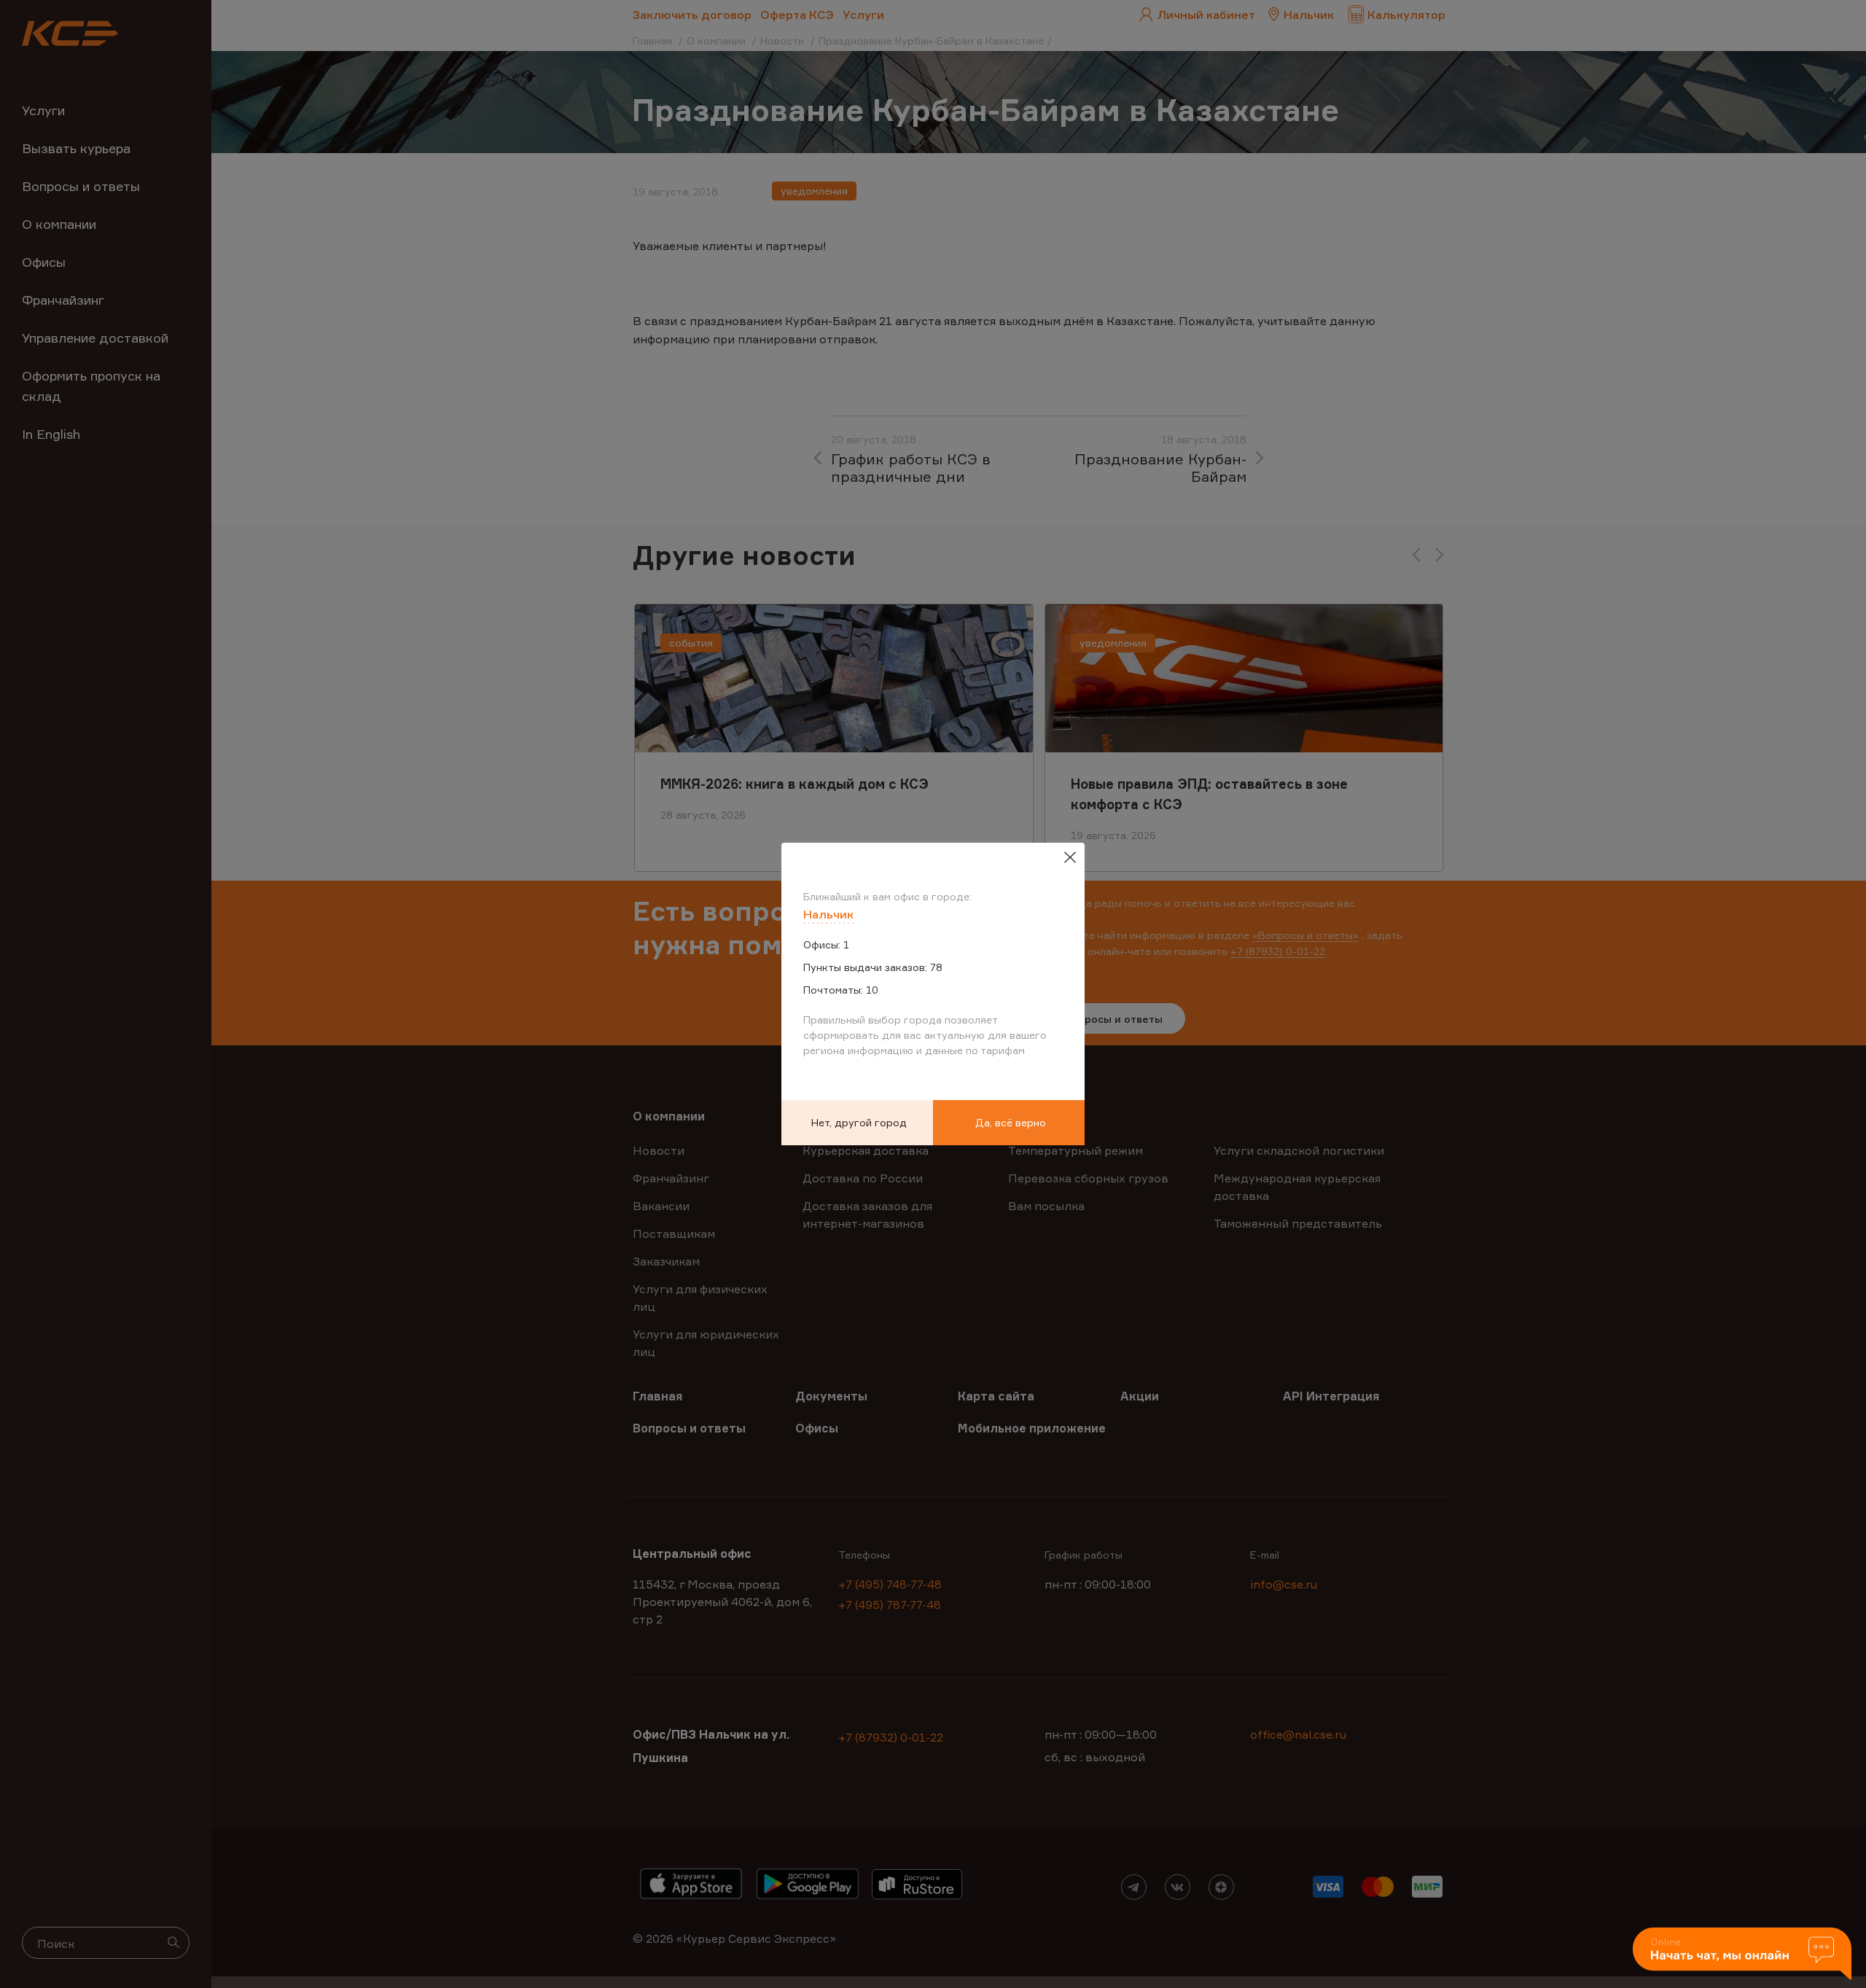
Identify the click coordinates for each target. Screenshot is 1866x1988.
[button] (1742, 1955)
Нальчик (828, 914)
